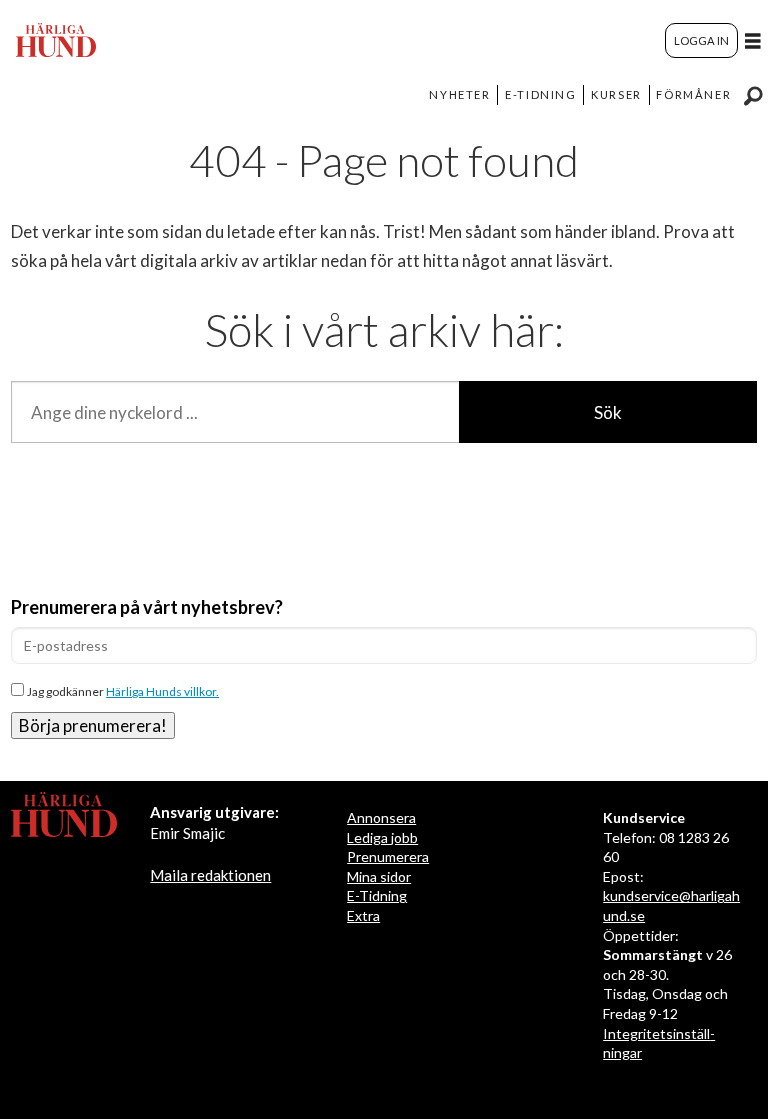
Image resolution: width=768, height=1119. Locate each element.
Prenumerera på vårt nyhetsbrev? (147, 607)
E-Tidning (377, 895)
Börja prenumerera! (93, 725)
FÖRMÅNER (693, 94)
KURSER (616, 94)
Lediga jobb (382, 837)
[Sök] (753, 95)
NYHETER (459, 94)
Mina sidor (379, 876)
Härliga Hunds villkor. (162, 691)
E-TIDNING (540, 94)
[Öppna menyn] (753, 40)
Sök (608, 412)
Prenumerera (388, 856)
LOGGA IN (701, 40)
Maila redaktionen (210, 875)
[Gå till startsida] (56, 40)
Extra (363, 915)
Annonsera (381, 817)
